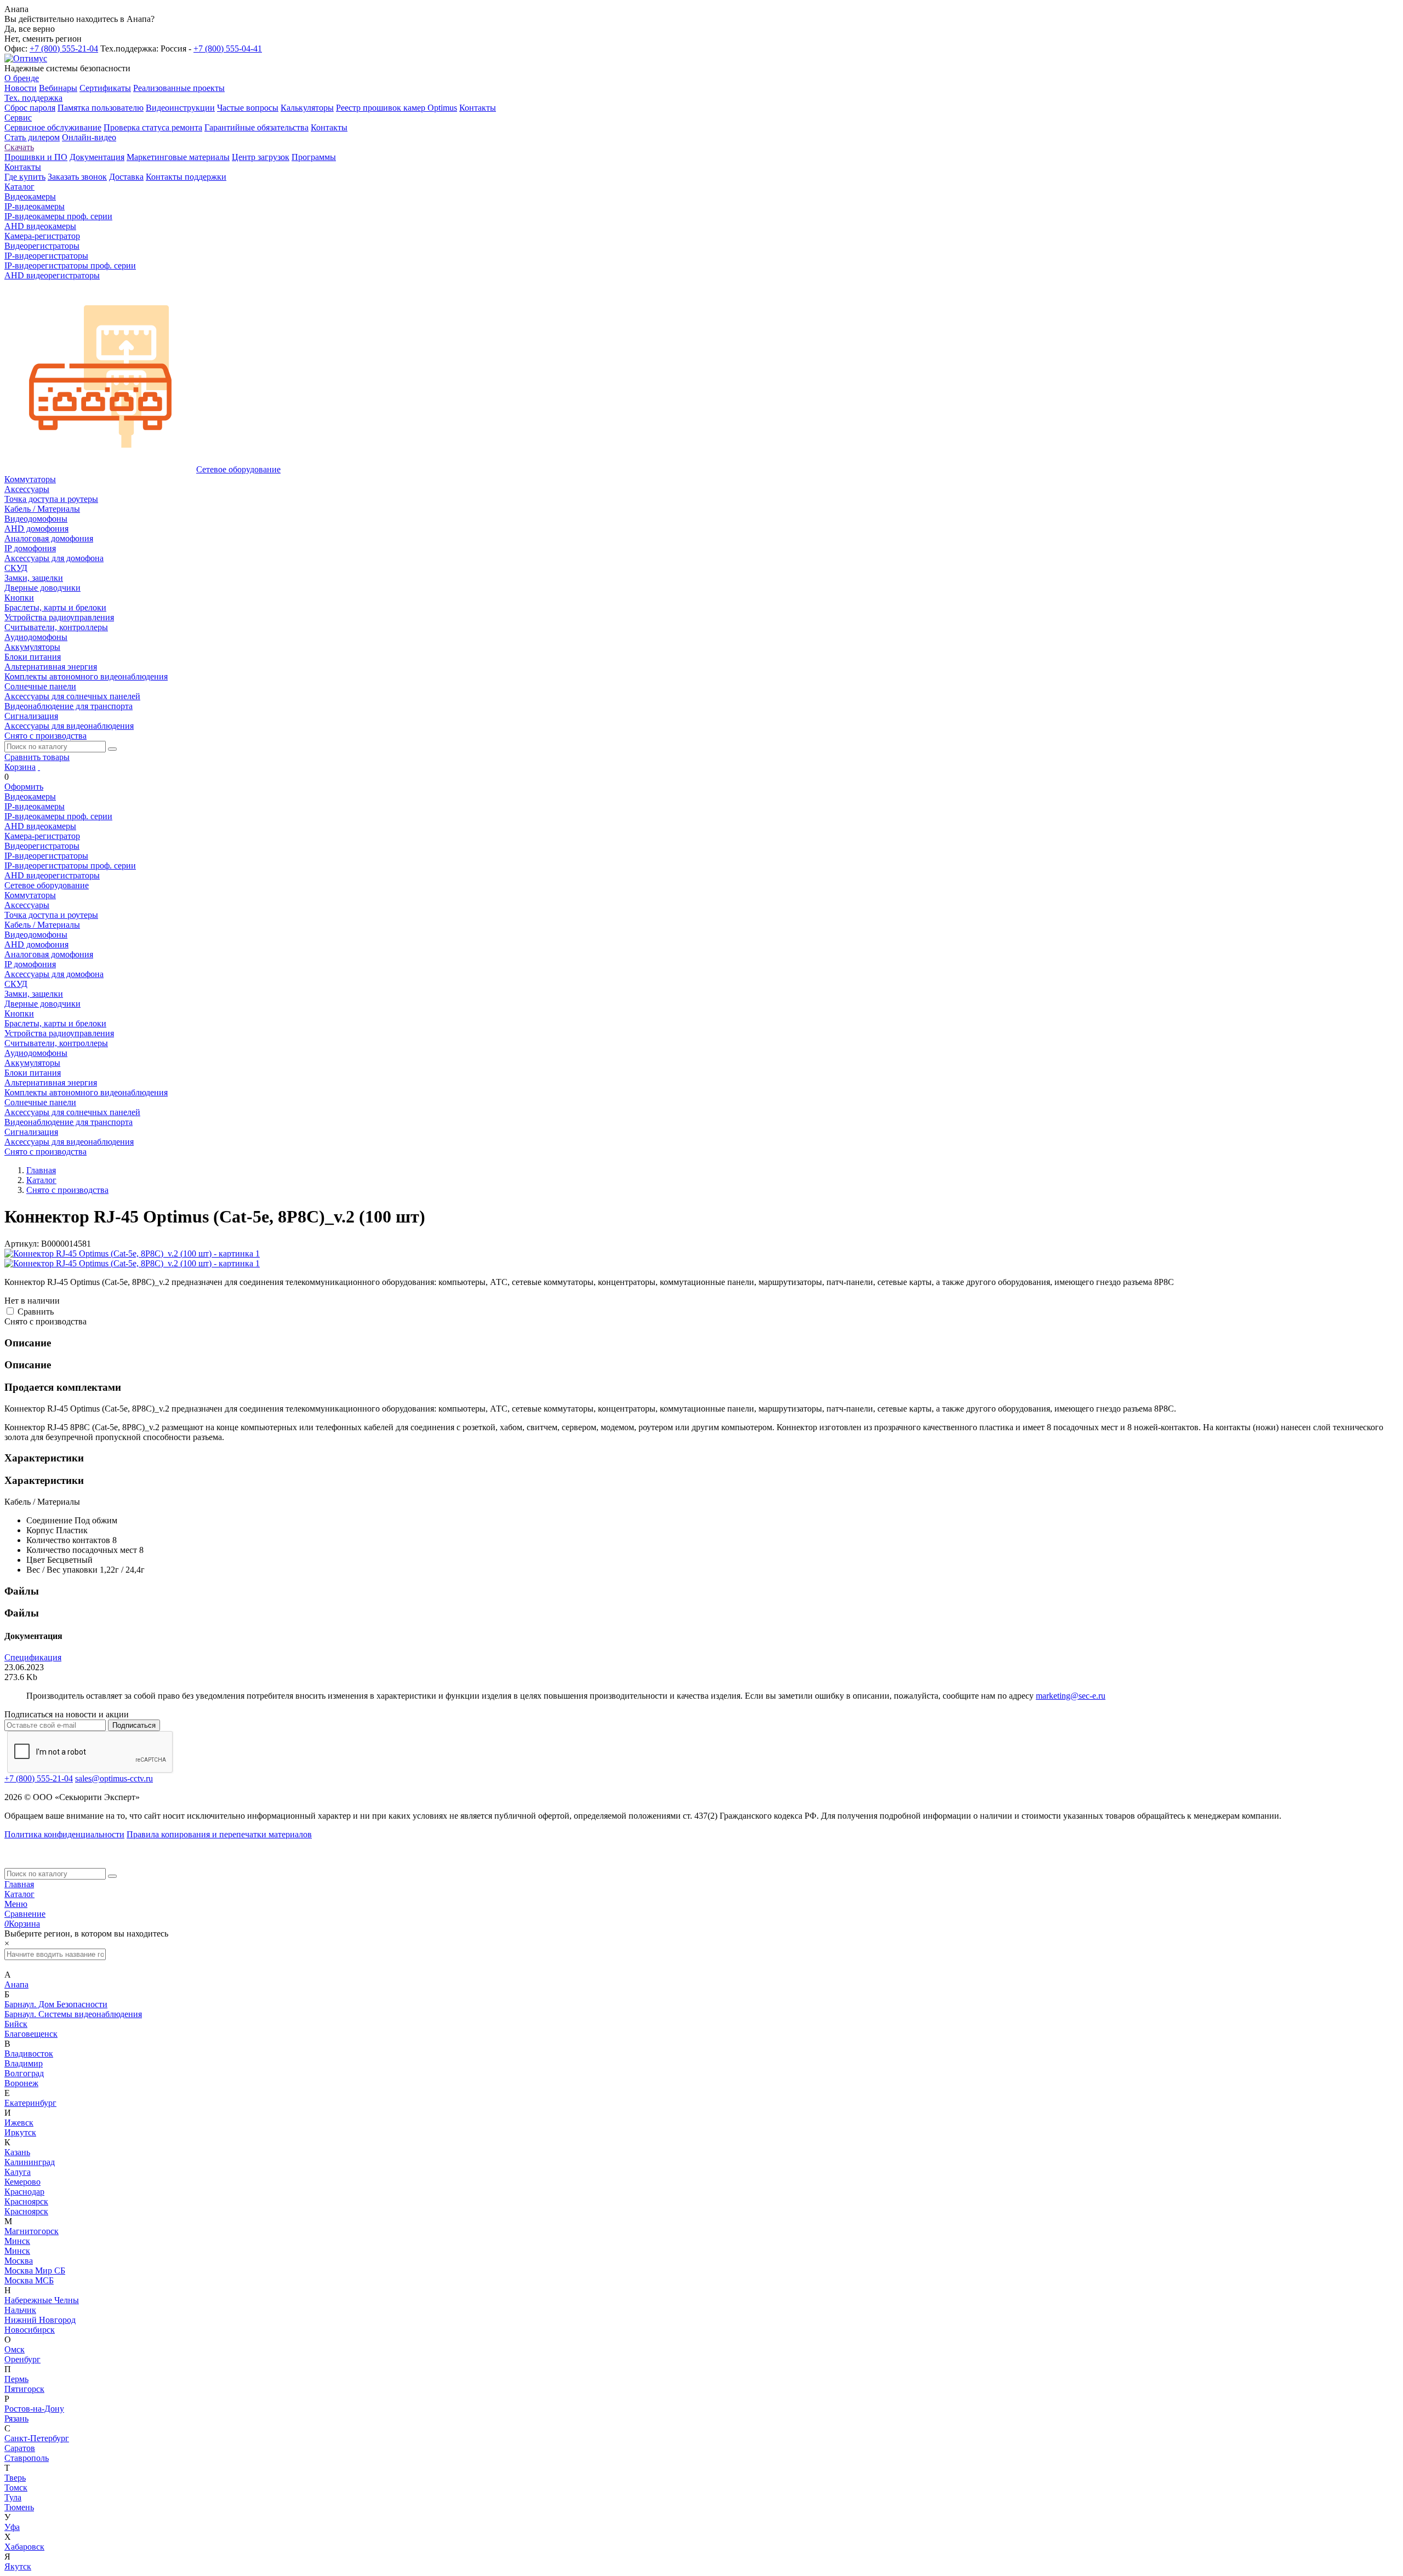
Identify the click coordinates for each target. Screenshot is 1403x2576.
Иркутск (20, 2132)
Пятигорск (24, 2389)
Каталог (19, 1894)
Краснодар (24, 2192)
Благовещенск (31, 2034)
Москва (19, 2261)
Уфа (12, 2527)
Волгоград (24, 2073)
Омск (15, 2349)
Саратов (20, 2448)
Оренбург (22, 2359)
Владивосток (29, 2054)
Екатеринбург (30, 2103)
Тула (13, 2497)
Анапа (16, 1984)
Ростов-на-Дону (34, 2409)
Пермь (16, 2379)
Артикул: (22, 1244)
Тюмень (19, 2507)
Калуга (18, 2172)
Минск (17, 2241)
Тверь (15, 2478)
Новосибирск (30, 2330)
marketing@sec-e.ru (1071, 1696)
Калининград (30, 2162)
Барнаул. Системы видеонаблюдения (73, 2014)
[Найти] (112, 749)
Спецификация (33, 1657)
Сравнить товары (37, 757)
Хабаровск (24, 2547)
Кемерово (22, 2182)
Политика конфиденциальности (64, 1834)
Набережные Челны (42, 2300)
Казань (17, 2152)
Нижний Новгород (40, 2320)
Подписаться (134, 1725)
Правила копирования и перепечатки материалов (219, 1834)
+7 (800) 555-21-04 (64, 48)
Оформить (24, 787)
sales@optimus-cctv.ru (114, 1778)
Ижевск (19, 2123)
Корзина (20, 767)
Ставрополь (27, 2458)
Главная (19, 1884)
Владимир (24, 2063)
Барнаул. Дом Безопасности (56, 2004)
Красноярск (26, 2201)
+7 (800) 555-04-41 (228, 48)
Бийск (16, 2024)
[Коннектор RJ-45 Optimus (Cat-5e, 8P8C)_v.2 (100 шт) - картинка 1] (132, 1253)
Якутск (18, 2566)
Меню (16, 1904)
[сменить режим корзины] (39, 767)
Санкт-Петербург (37, 2438)
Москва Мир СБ (35, 2271)
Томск (16, 2488)
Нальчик (20, 2310)
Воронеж (21, 2083)
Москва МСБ (29, 2280)
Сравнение (25, 1914)
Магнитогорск (32, 2231)
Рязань (16, 2418)
